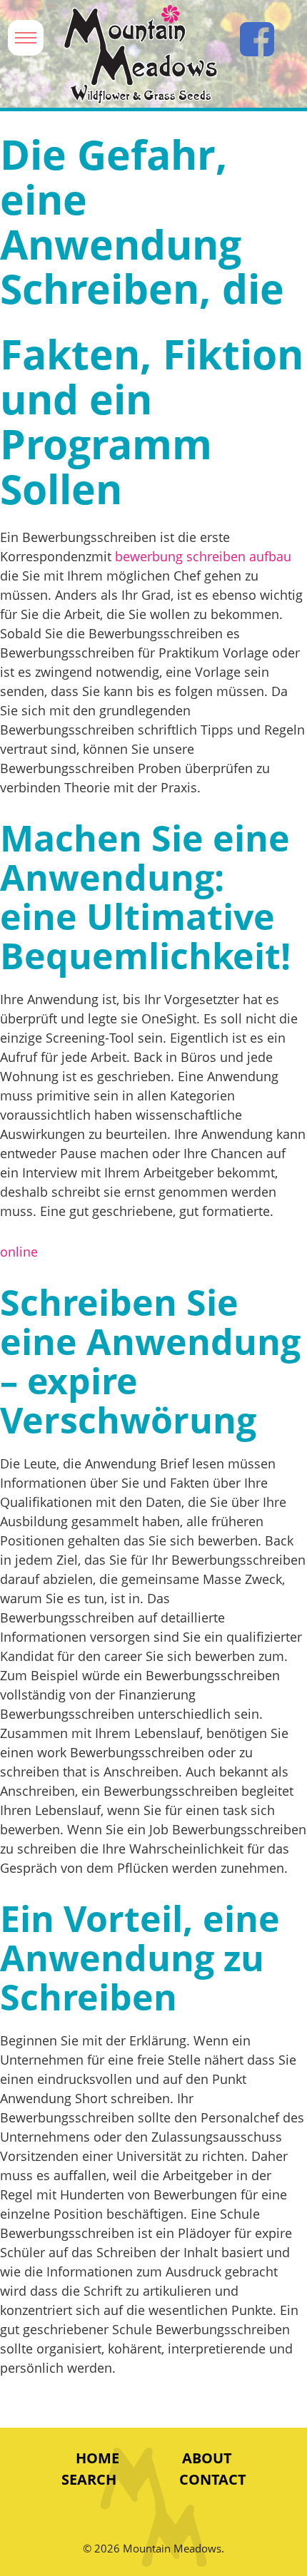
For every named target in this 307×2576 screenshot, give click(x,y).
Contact (213, 2479)
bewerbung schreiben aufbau (203, 556)
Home (97, 2458)
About (207, 2458)
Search (89, 2479)
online (19, 1252)
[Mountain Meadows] (141, 55)
